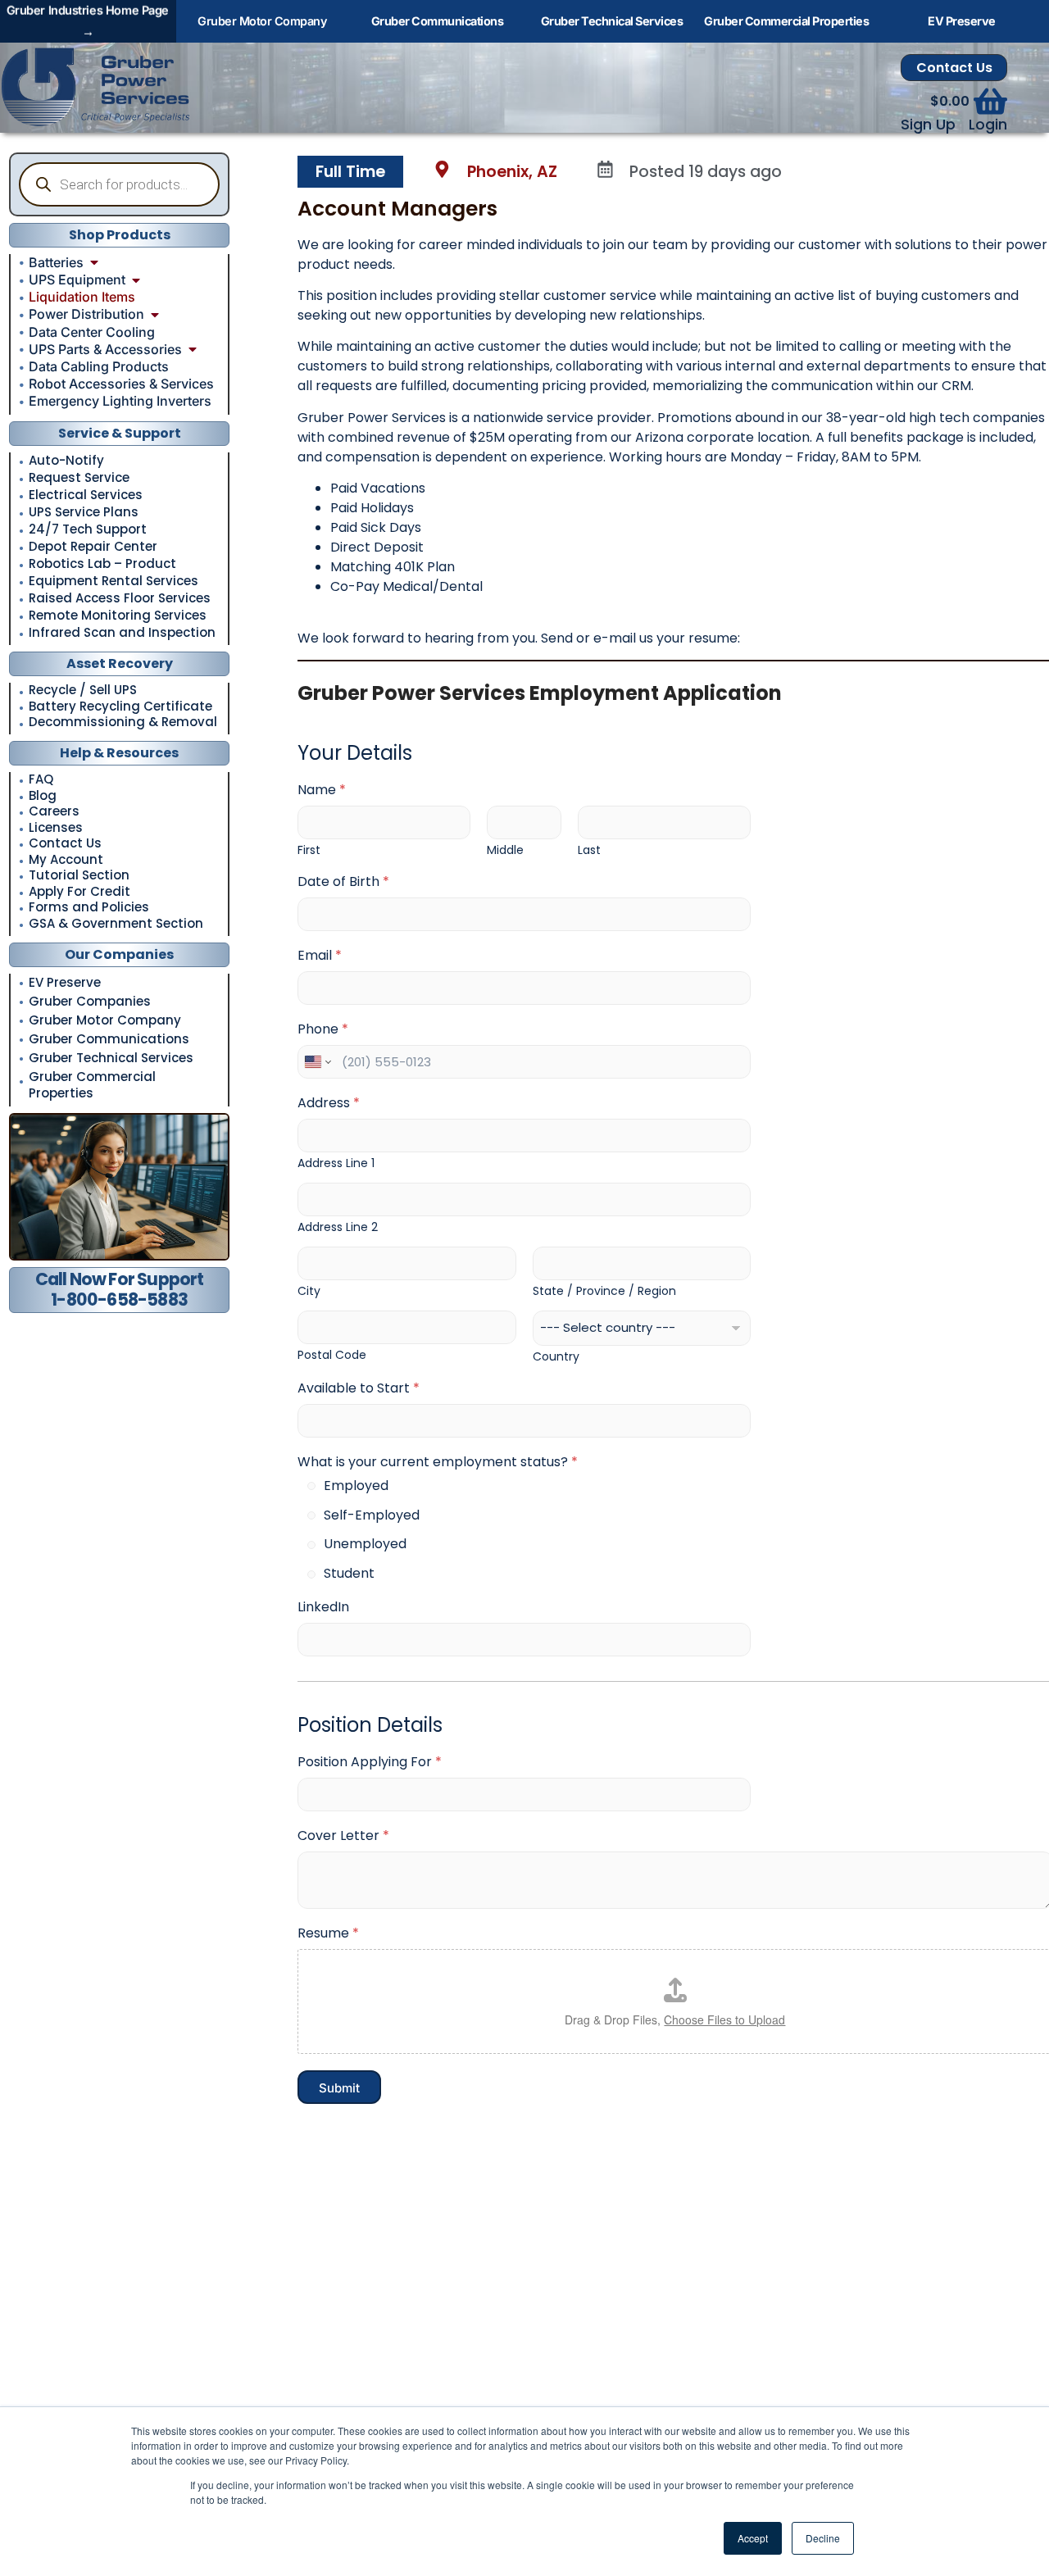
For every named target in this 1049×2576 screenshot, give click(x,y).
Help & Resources (119, 753)
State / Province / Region (604, 1291)
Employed (356, 1486)
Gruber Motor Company (105, 1020)
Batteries (56, 262)
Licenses (56, 828)
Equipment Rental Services (114, 581)
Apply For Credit (79, 892)
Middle (505, 850)
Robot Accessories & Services (121, 384)
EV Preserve (65, 982)
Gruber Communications (109, 1039)
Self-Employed (372, 1516)
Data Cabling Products (99, 366)
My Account (66, 860)
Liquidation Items (82, 297)
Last (589, 850)
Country (556, 1357)
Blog (43, 796)
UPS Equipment (77, 279)
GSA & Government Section (116, 924)
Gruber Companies (90, 1001)
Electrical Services (86, 495)
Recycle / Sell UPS (83, 691)
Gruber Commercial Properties (92, 1085)
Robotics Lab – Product (102, 564)
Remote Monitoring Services (118, 616)
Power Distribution (86, 314)
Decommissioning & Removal (123, 722)
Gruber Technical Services (111, 1058)
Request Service (79, 478)
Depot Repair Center (93, 547)
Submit (339, 2088)
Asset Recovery (120, 663)
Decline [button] (823, 2538)
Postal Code (332, 1355)
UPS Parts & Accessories (105, 349)
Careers (54, 812)
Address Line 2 (338, 1227)
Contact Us (954, 68)
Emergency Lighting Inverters (120, 401)
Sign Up (928, 125)
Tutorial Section (79, 876)
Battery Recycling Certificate (120, 707)
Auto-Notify (66, 461)
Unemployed (365, 1545)
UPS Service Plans (84, 512)
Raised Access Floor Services (120, 598)
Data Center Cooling (92, 332)
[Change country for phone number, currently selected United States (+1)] (317, 1062)
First (309, 850)
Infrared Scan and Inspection (122, 633)
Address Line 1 (336, 1163)
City (309, 1291)
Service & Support (120, 433)
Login (988, 125)
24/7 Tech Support (88, 529)
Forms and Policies (89, 908)
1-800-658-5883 (119, 1299)
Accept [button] (753, 2538)
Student (349, 1574)
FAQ (41, 780)
